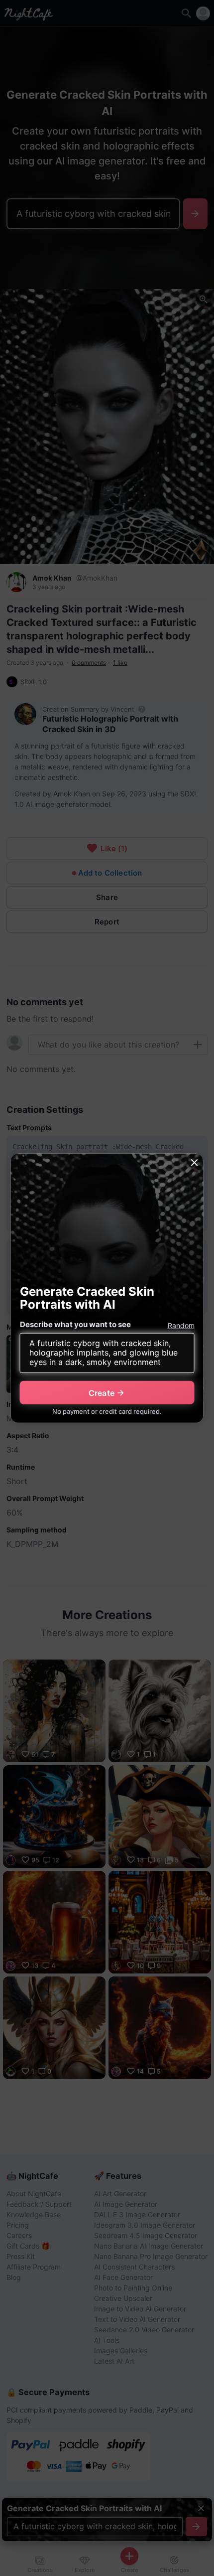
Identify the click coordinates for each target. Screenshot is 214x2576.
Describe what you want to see (75, 1324)
